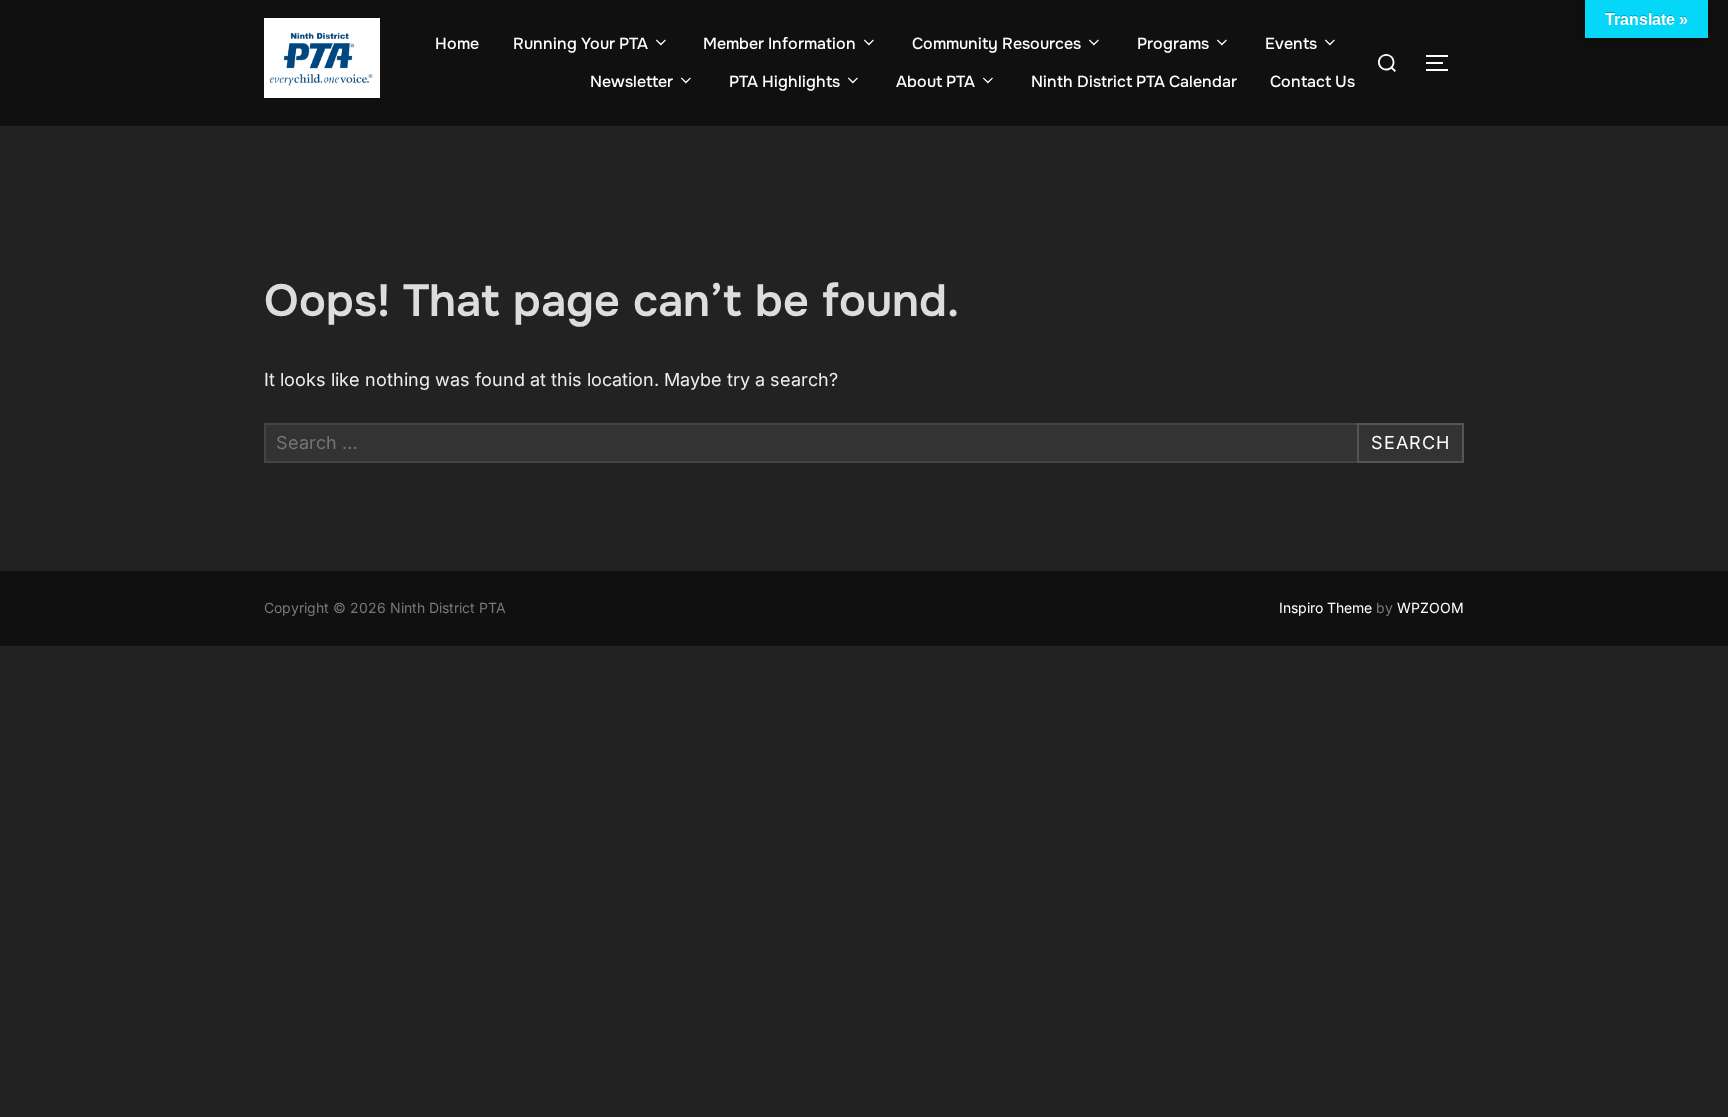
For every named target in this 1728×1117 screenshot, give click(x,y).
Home (457, 43)
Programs (1173, 43)
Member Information (779, 43)
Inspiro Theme (1325, 607)
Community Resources (996, 43)
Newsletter (631, 81)
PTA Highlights (784, 81)
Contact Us (1312, 81)
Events (1291, 43)
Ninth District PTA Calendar (1134, 81)
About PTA (935, 81)
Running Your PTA (580, 43)
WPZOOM (1430, 607)
